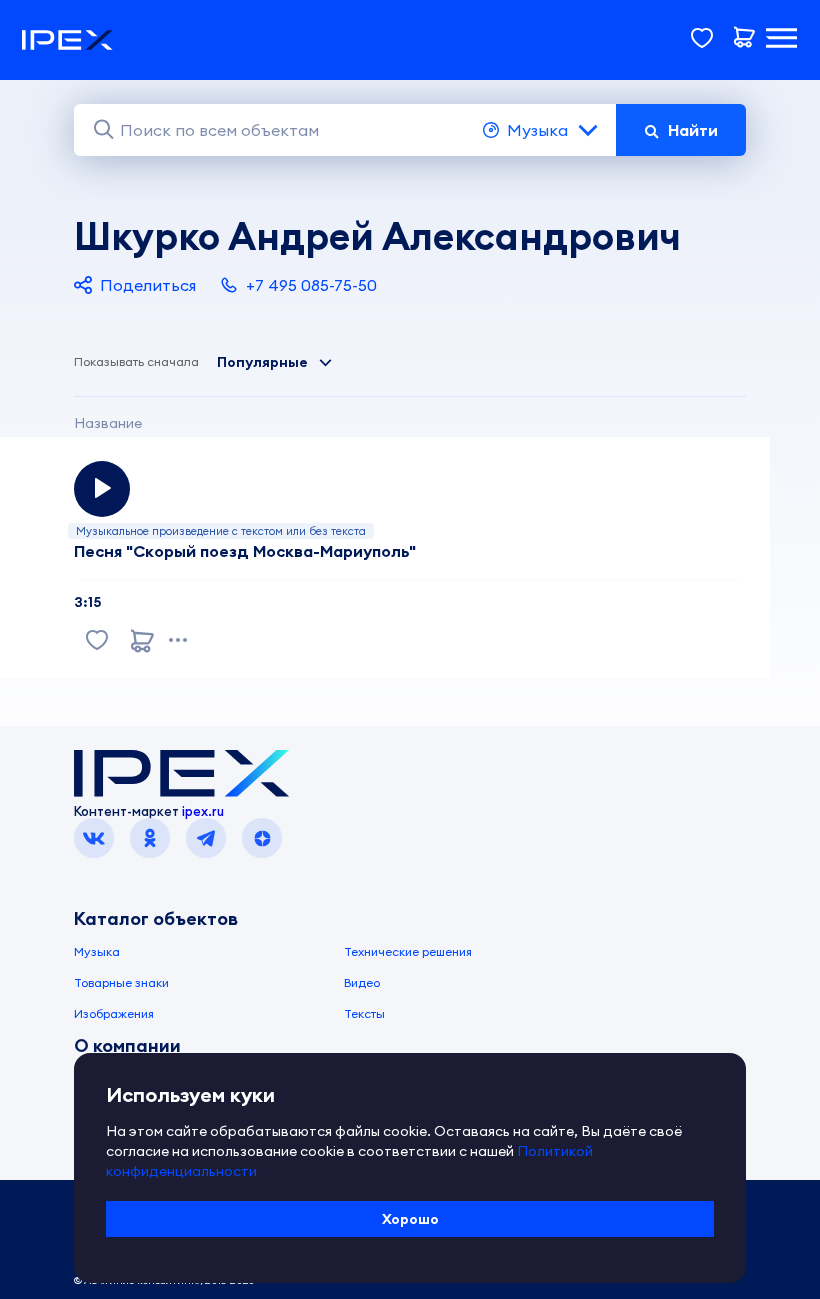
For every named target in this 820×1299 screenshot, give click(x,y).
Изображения (114, 1013)
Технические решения (408, 951)
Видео (362, 982)
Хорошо (410, 1219)
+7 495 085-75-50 (311, 285)
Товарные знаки (121, 982)
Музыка (537, 130)
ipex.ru (203, 811)
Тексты (364, 1013)
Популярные (262, 362)
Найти (693, 130)
